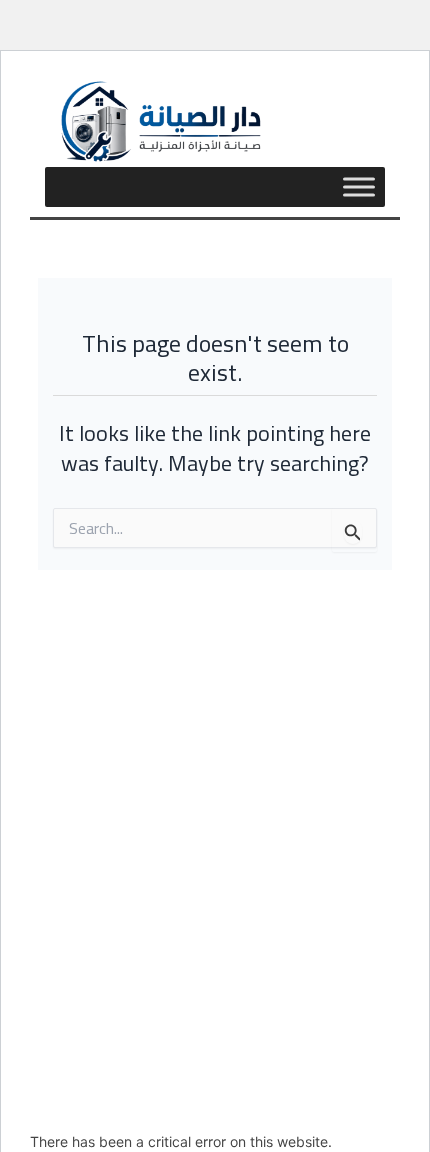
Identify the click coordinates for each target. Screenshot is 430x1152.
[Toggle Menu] (359, 187)
